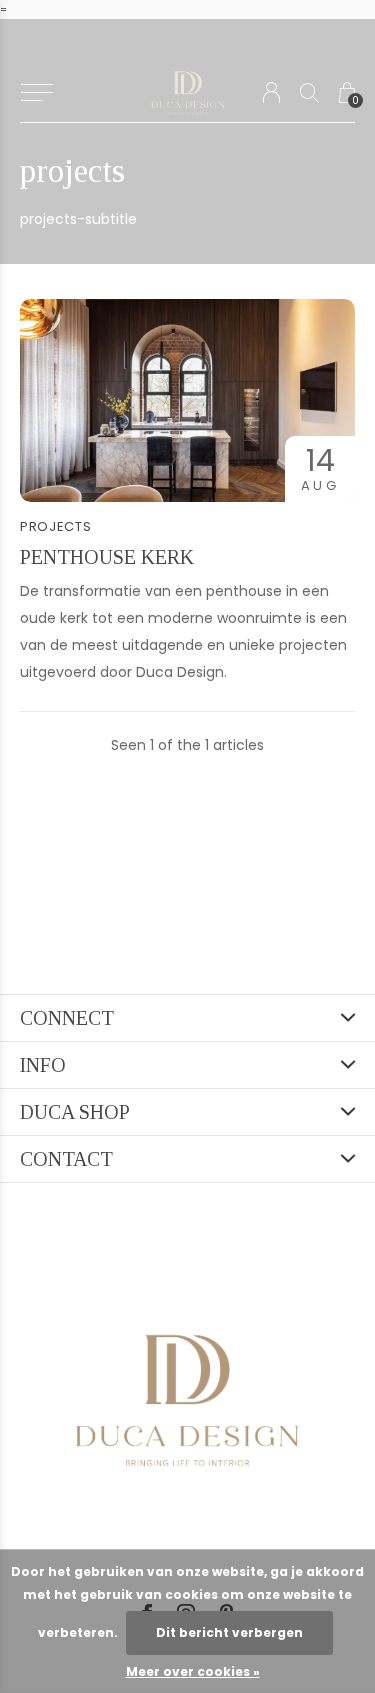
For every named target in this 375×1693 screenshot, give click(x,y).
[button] (36, 93)
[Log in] (271, 92)
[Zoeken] (309, 92)
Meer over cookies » (193, 1671)
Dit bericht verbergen (229, 1632)
